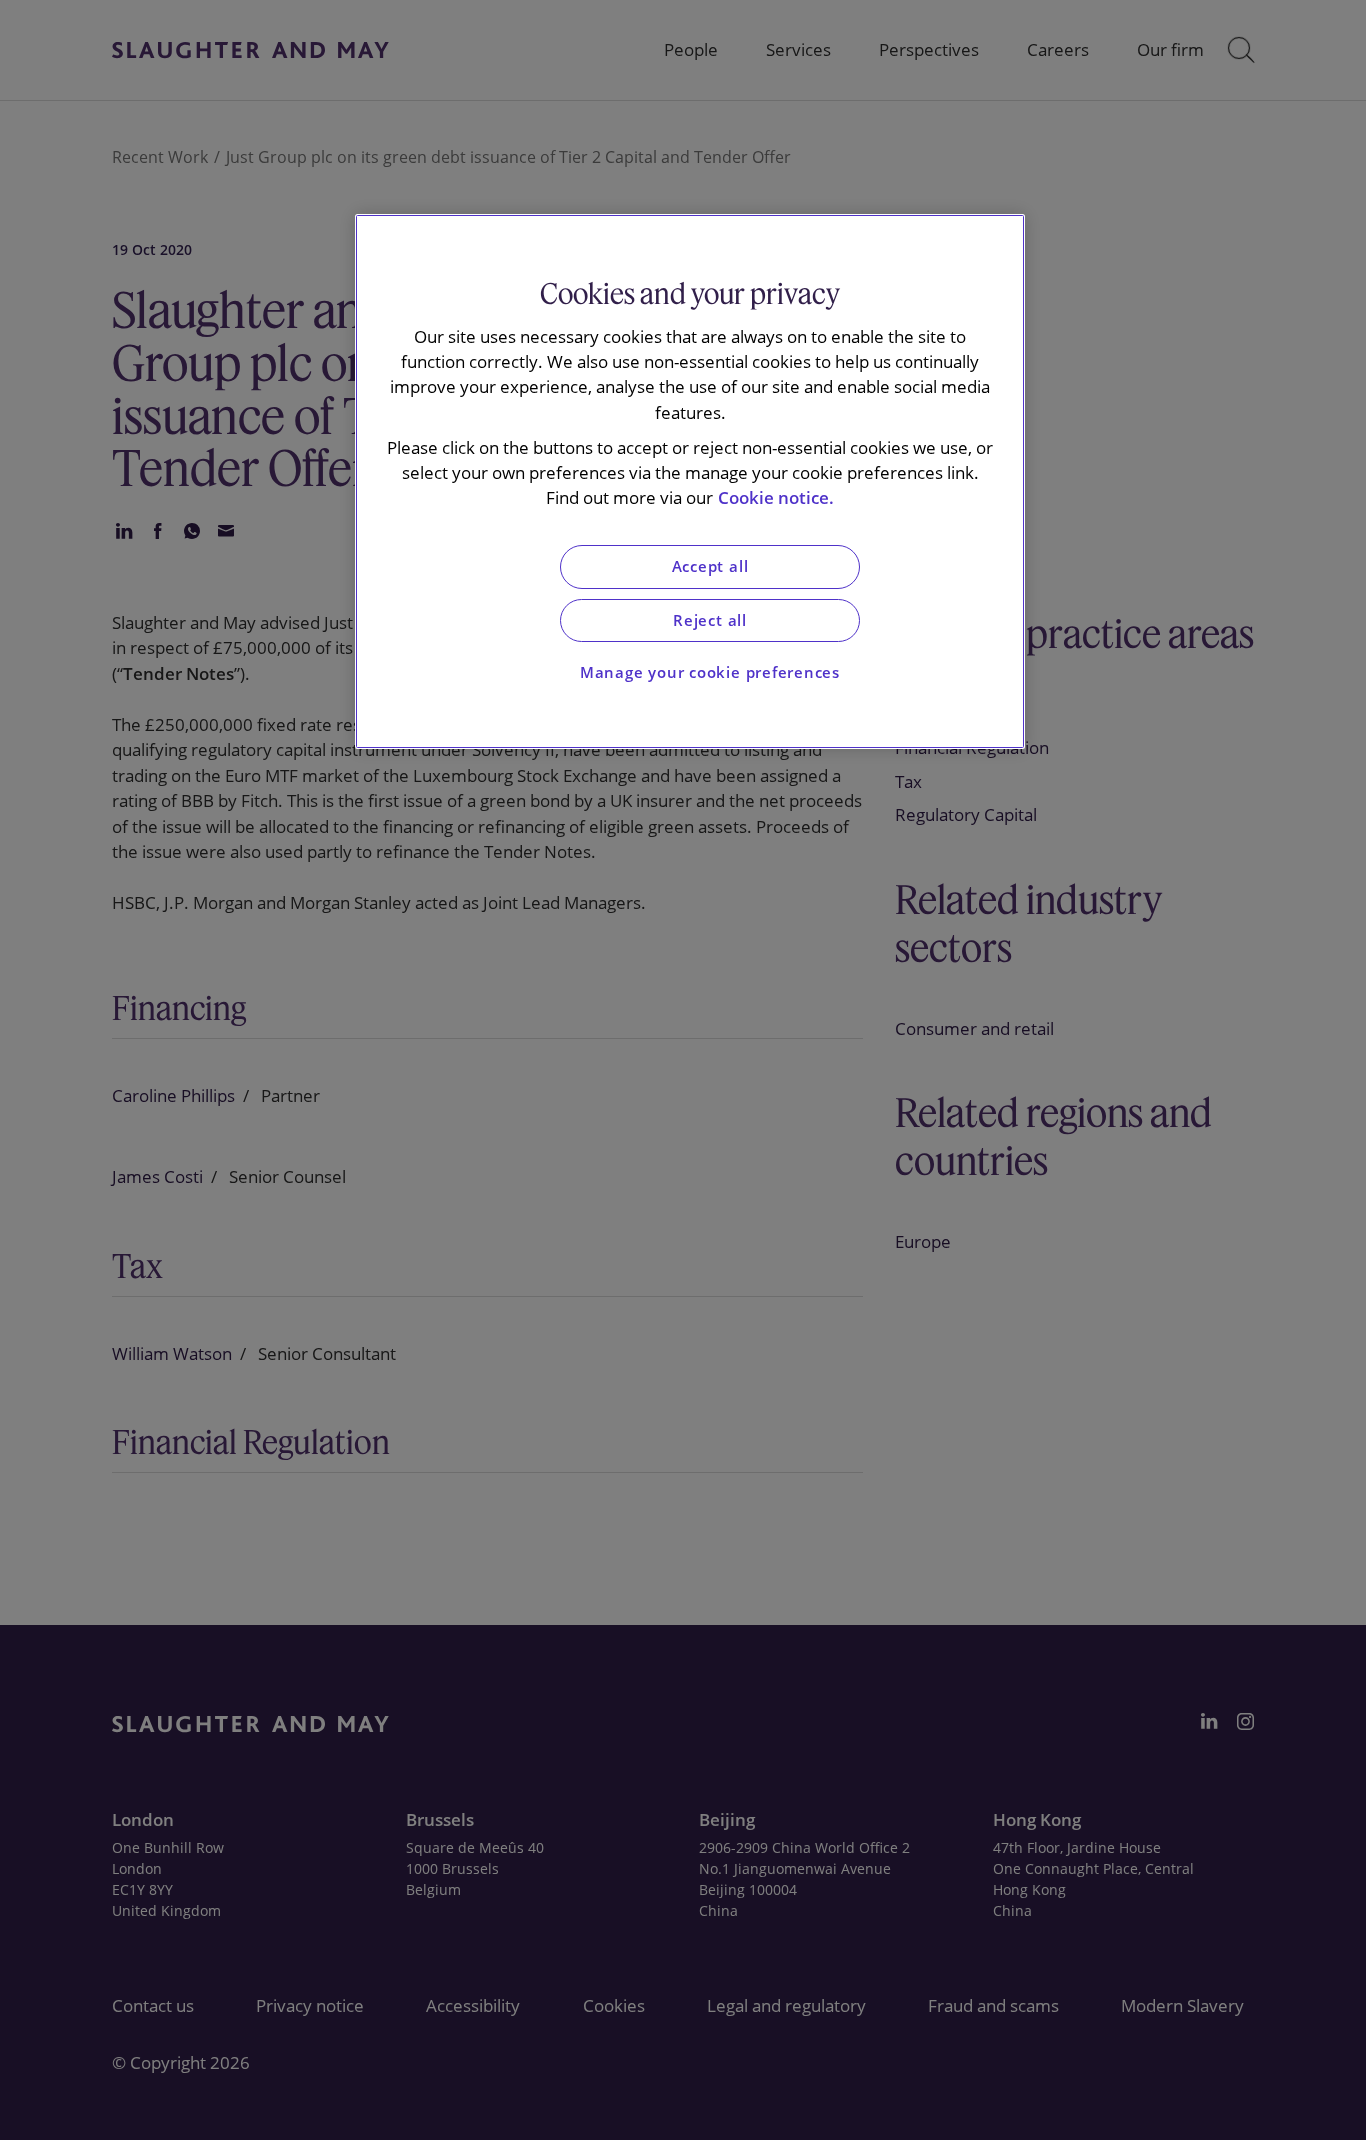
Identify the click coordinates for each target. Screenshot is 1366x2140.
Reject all (710, 620)
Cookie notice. (776, 497)
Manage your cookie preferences (710, 672)
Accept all (710, 566)
